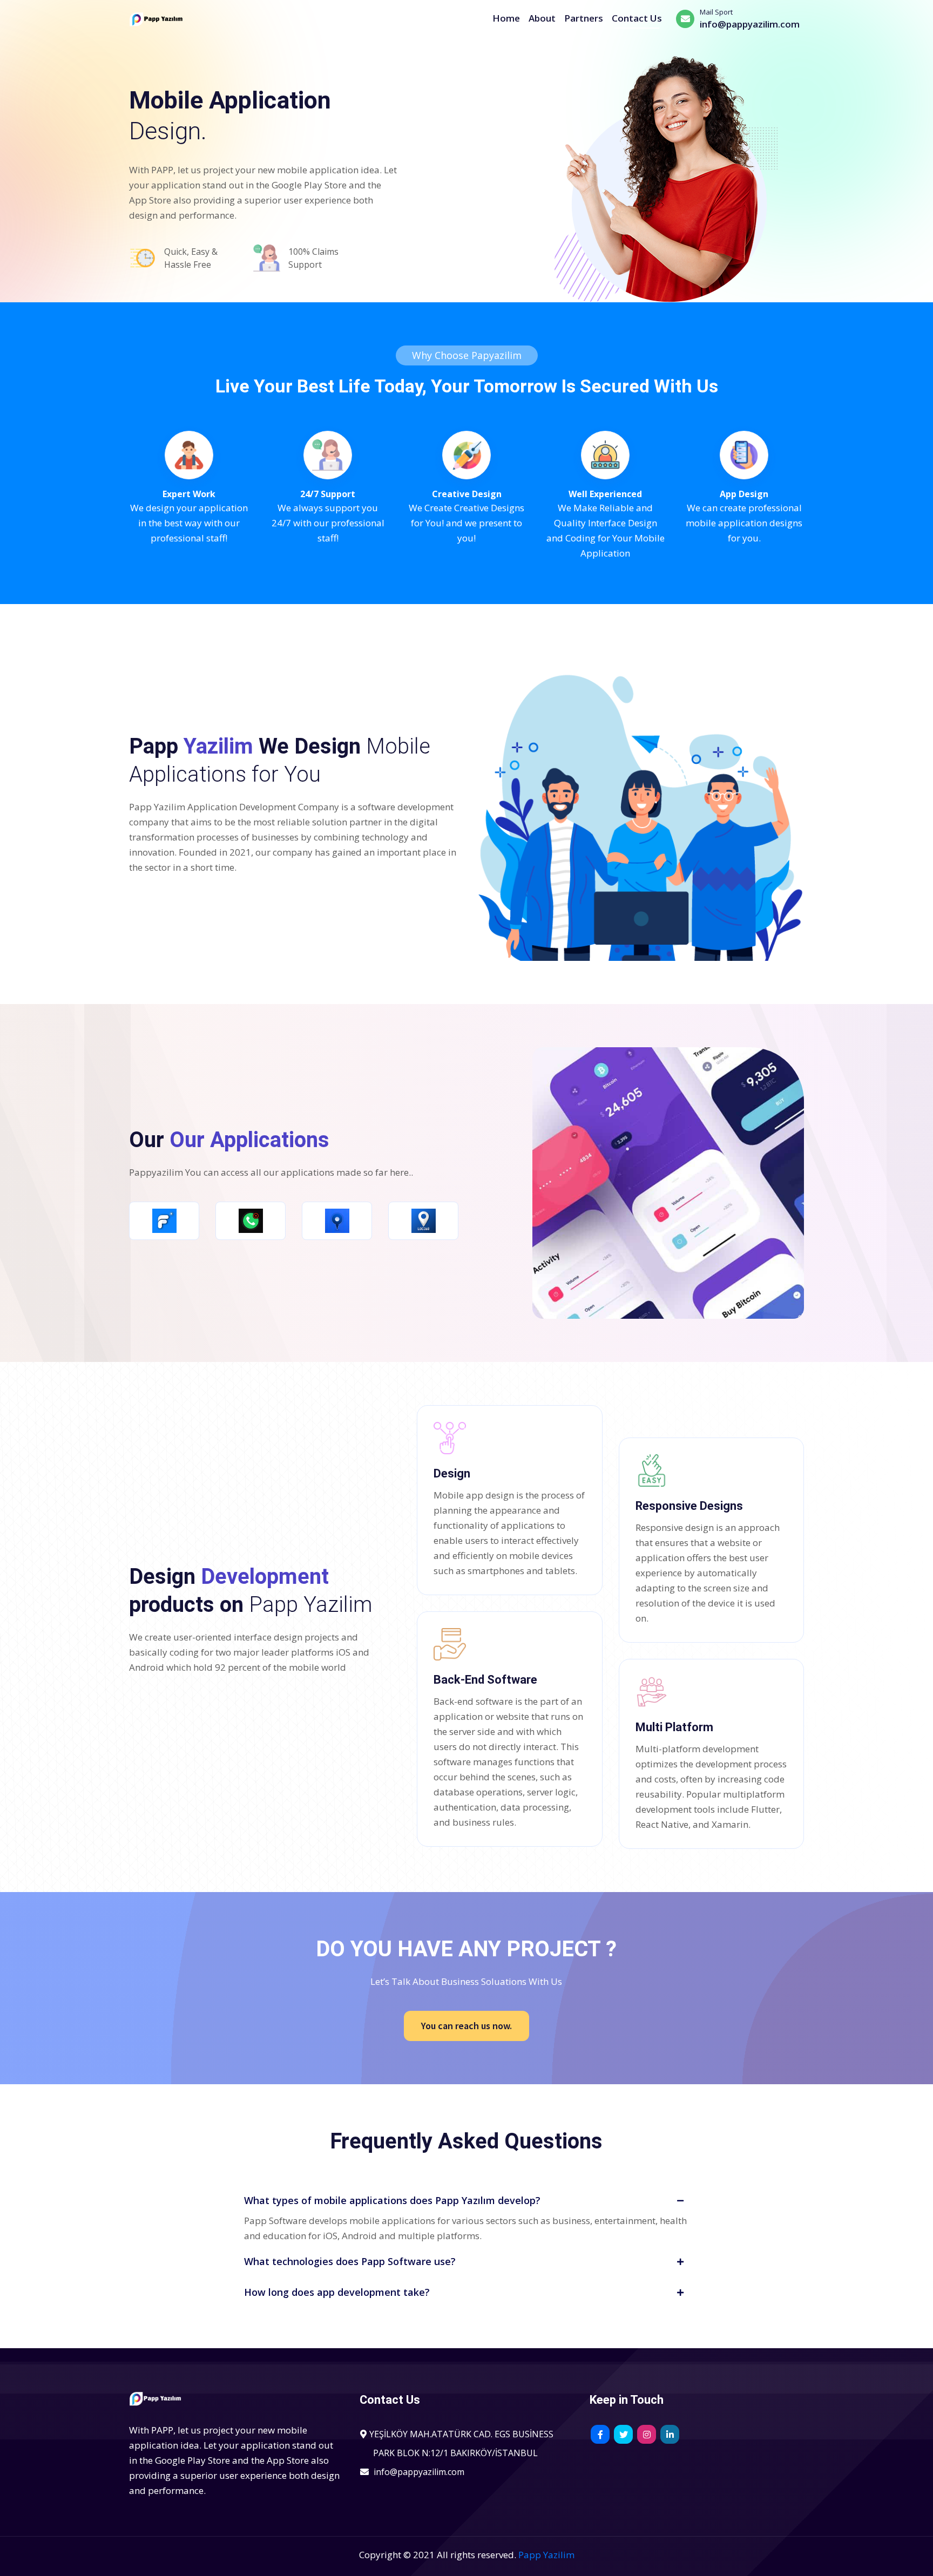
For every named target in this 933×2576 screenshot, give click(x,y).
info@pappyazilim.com (419, 2472)
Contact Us (637, 18)
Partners (584, 18)
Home (506, 18)
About (542, 18)
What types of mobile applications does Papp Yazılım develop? (392, 2200)
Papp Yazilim (546, 2555)
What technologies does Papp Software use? (350, 2261)
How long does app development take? (337, 2292)
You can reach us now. (466, 2026)
